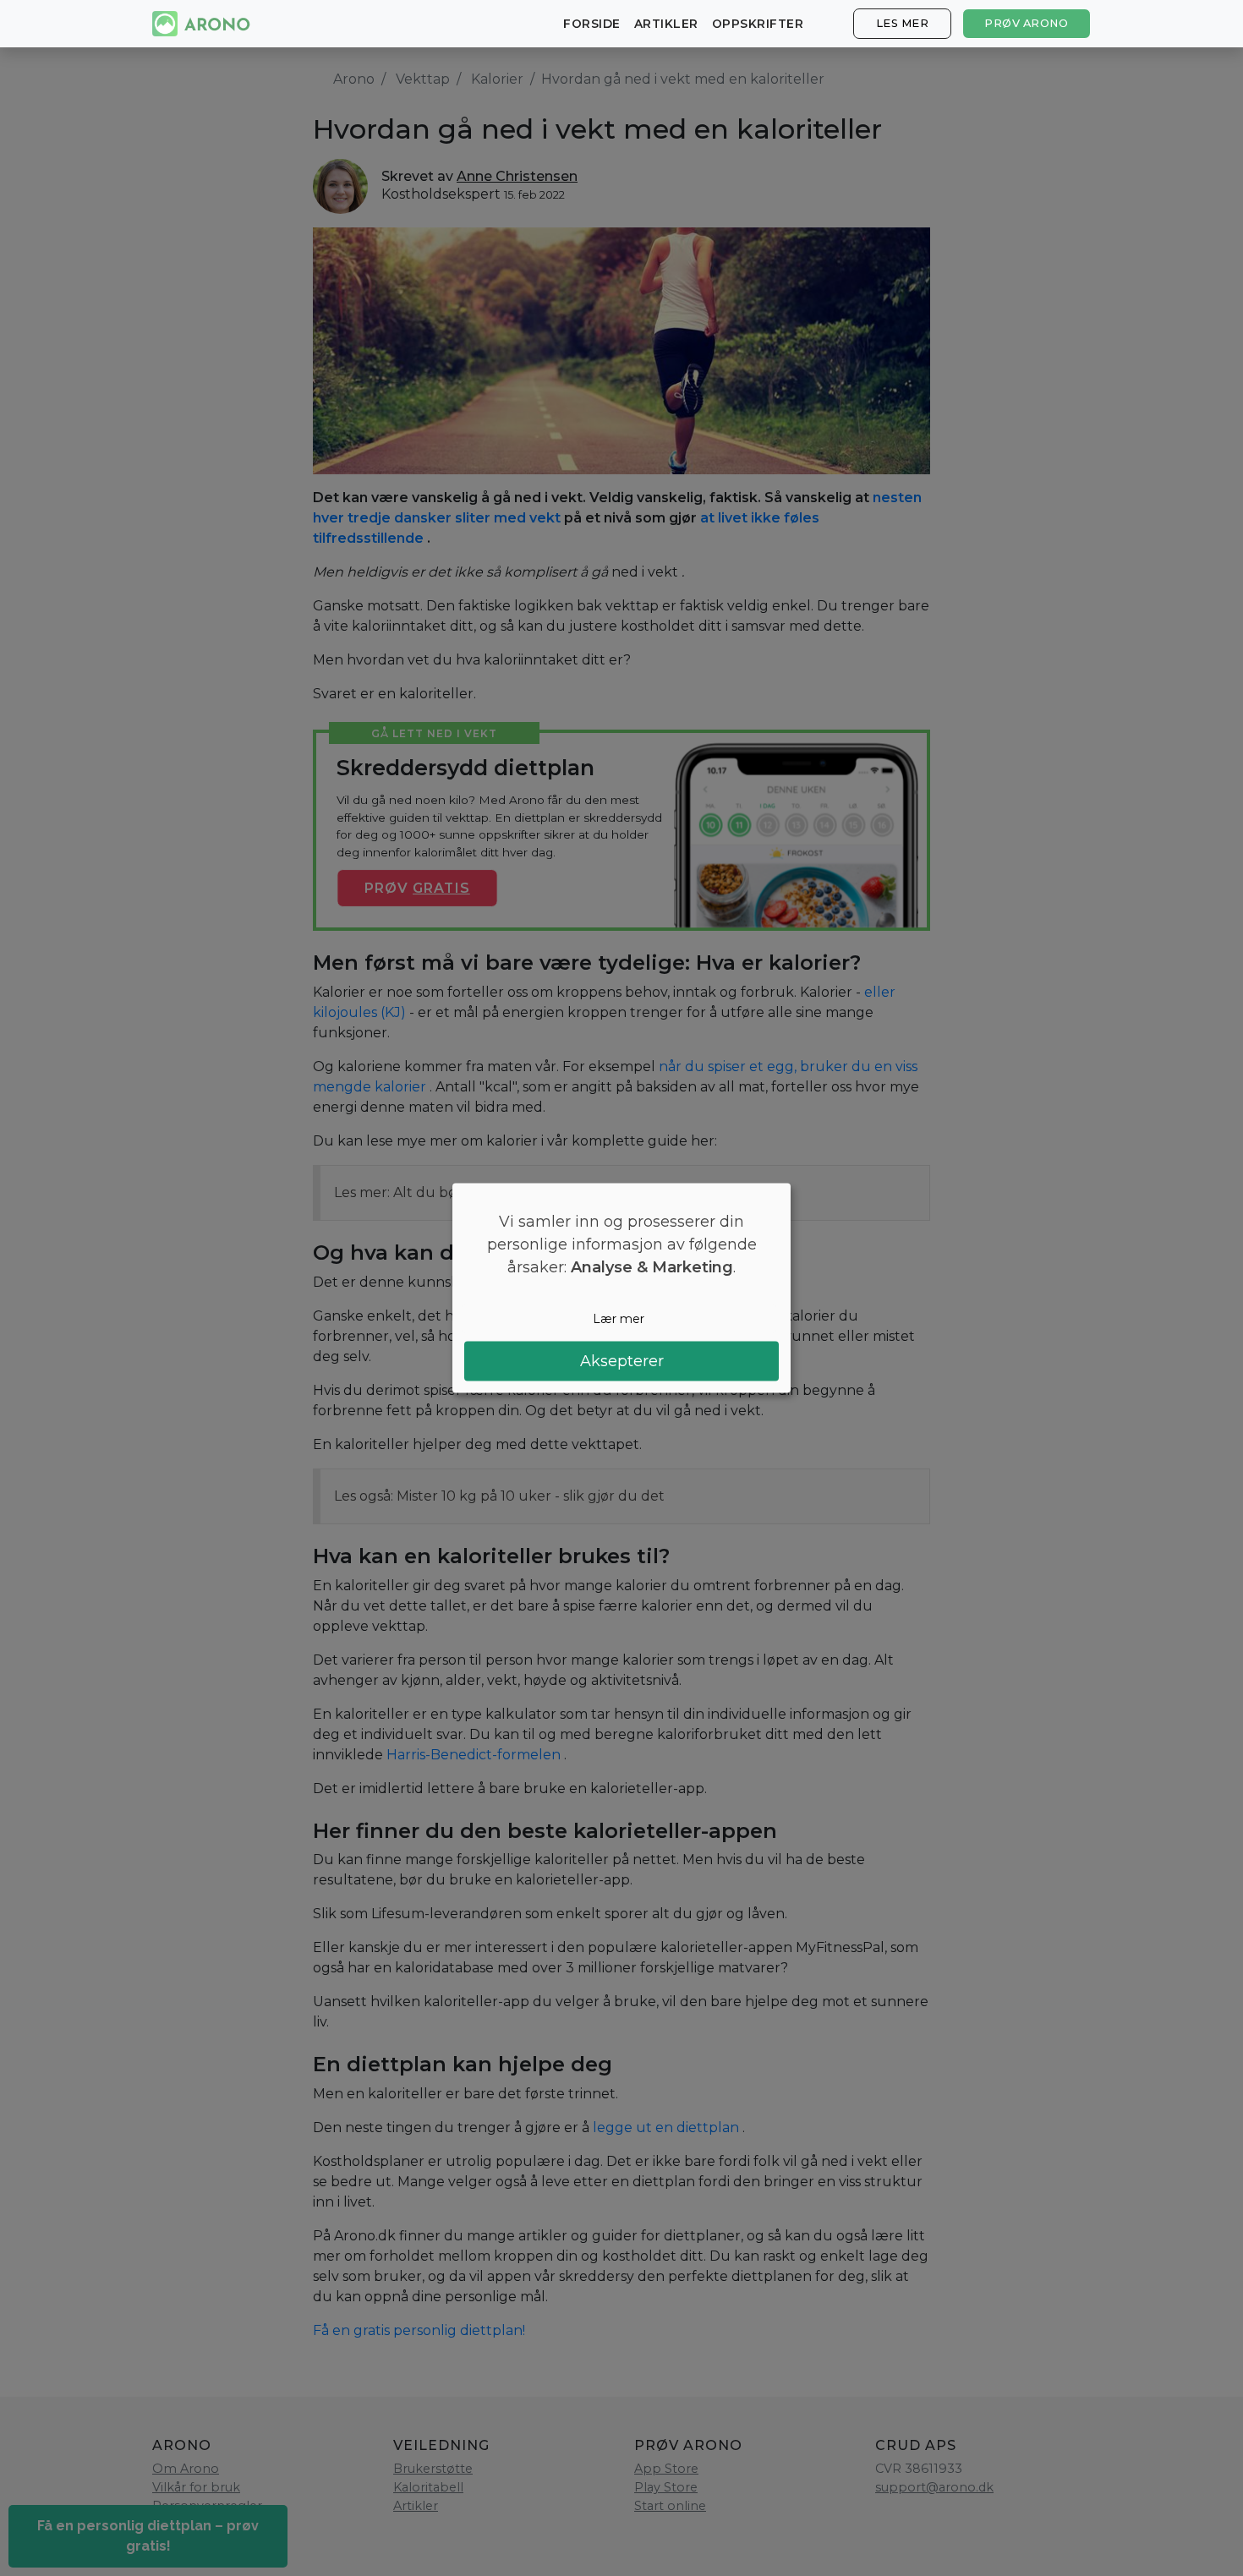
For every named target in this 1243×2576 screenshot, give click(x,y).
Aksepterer (622, 1361)
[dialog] (621, 1288)
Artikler (666, 24)
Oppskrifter (758, 24)
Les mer (903, 23)
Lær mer (619, 1318)
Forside (592, 24)
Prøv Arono (1026, 23)
